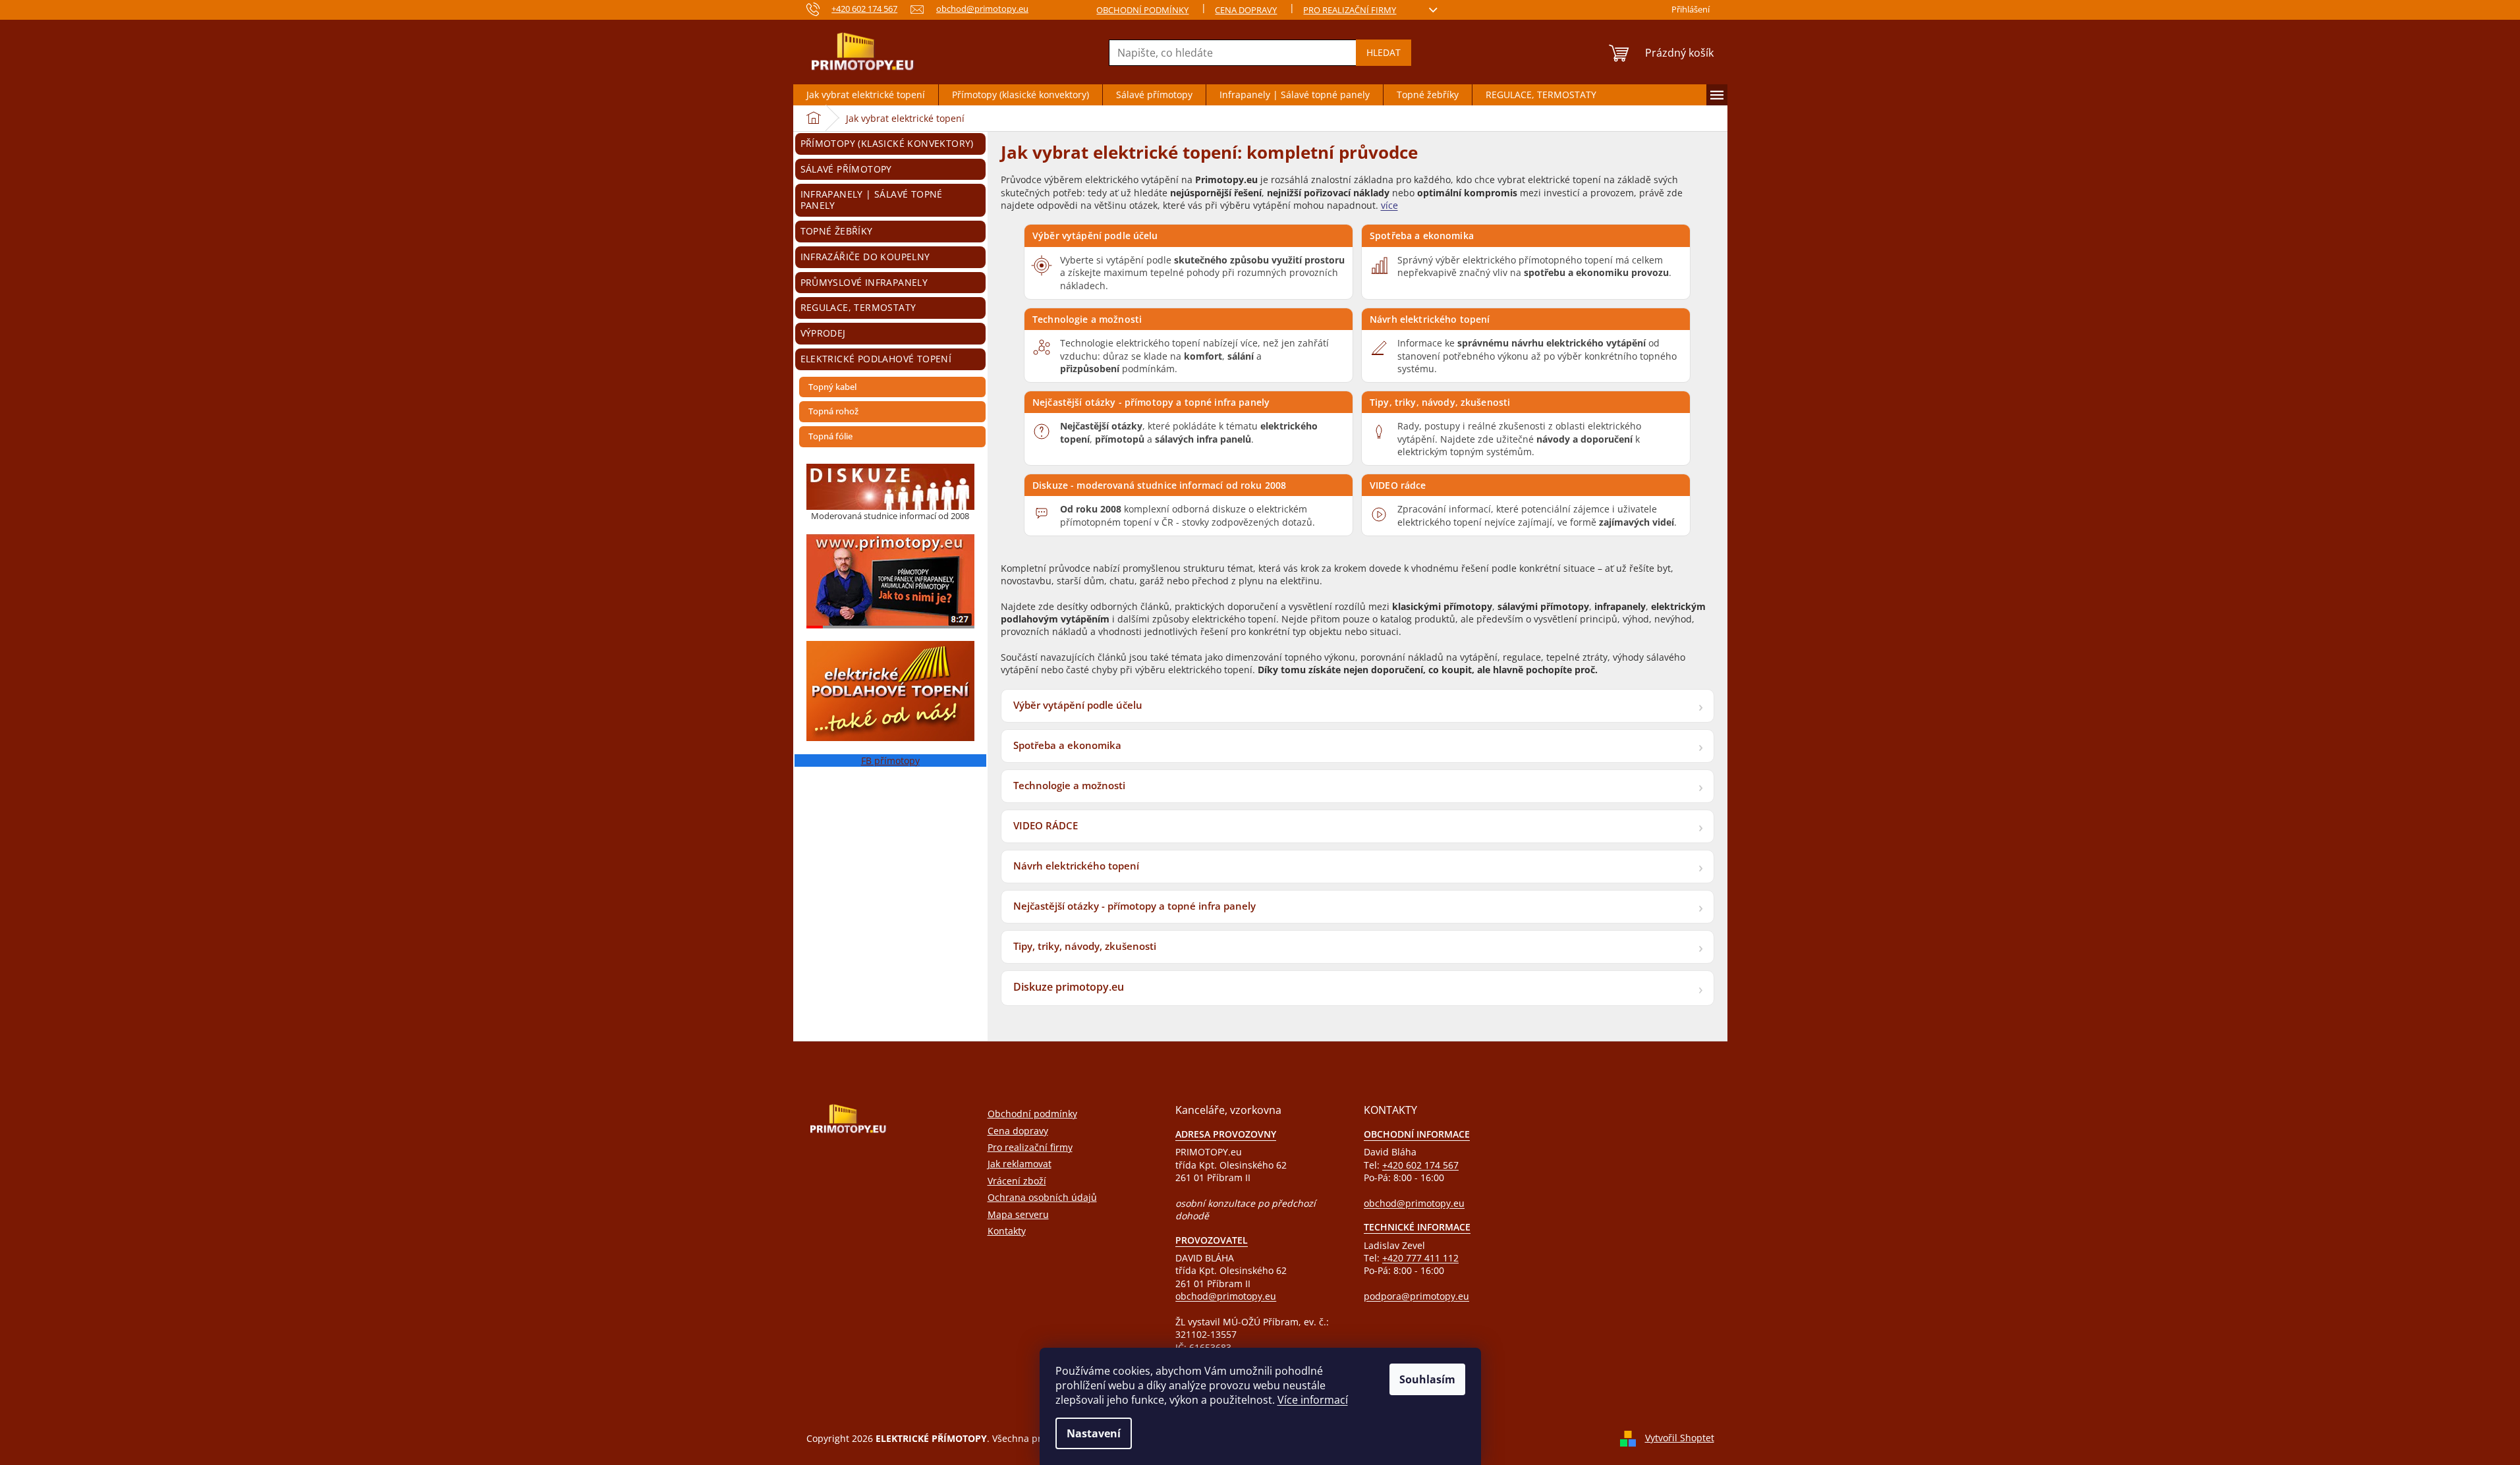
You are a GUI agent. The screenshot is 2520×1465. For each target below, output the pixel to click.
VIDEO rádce (1398, 485)
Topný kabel (832, 387)
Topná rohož (833, 411)
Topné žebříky (837, 231)
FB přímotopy (890, 760)
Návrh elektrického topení (1430, 319)
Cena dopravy (1246, 10)
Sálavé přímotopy (846, 169)
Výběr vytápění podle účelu (1095, 235)
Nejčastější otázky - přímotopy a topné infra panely (1151, 402)
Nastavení (1094, 1433)
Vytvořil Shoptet (1680, 1438)
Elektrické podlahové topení (876, 359)
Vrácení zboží (1017, 1181)
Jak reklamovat (1020, 1164)
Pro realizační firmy (1350, 10)
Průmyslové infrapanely (864, 282)
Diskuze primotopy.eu (1069, 987)
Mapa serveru (1018, 1214)
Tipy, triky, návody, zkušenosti (1440, 402)
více (1389, 205)
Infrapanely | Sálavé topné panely (872, 200)
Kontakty (1007, 1231)
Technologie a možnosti (1087, 319)
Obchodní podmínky (1142, 10)
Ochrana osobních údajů (1042, 1197)
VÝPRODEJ (823, 333)
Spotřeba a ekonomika (1422, 235)
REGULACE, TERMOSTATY (858, 307)
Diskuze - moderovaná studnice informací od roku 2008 (1159, 485)
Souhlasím (1427, 1379)
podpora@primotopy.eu (1416, 1296)
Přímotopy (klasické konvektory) (887, 143)
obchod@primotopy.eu (1226, 1296)
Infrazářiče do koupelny (865, 257)
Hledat (1384, 52)
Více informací (1313, 1400)
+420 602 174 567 (1420, 1165)
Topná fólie (830, 436)
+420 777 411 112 (1420, 1258)
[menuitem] (866, 95)
